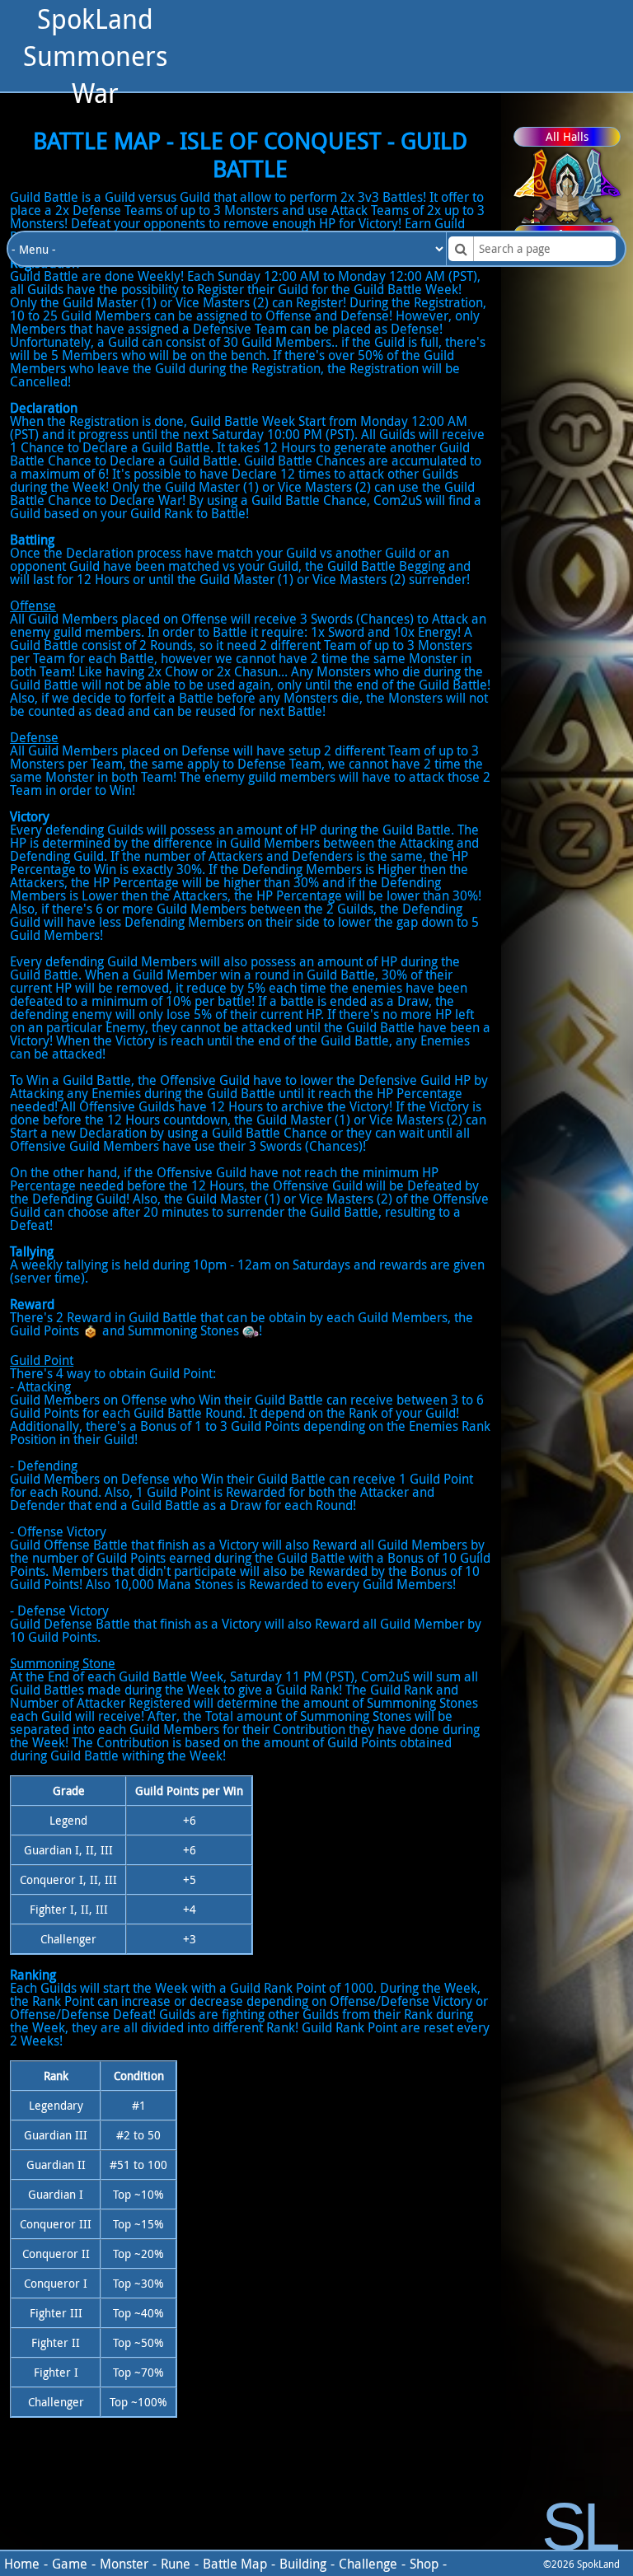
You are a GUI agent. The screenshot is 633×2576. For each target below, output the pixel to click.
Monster (124, 2564)
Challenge (368, 2564)
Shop (424, 2564)
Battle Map (235, 2564)
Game (70, 2564)
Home (22, 2564)
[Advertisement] (411, 115)
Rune (176, 2564)
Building (303, 2564)
